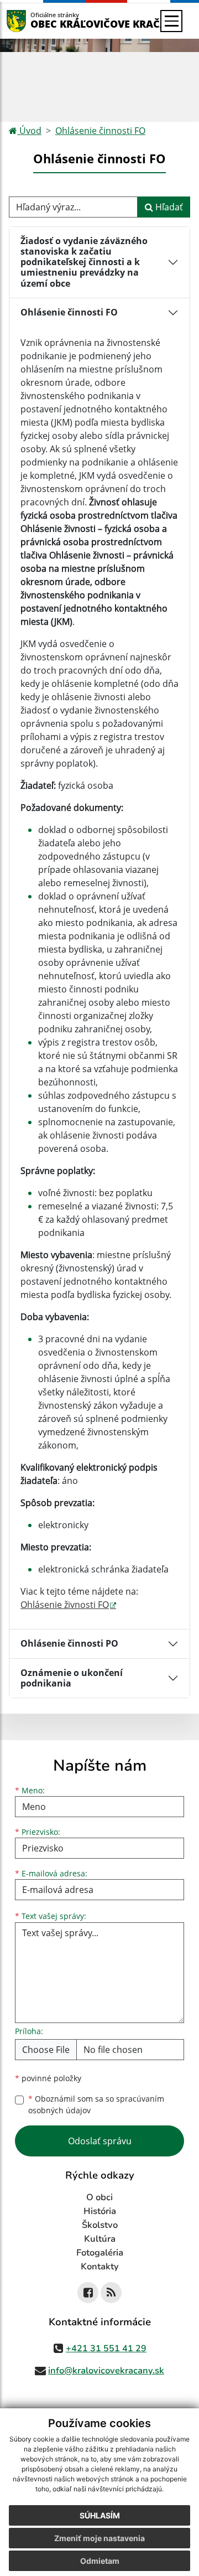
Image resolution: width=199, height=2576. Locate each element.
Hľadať (168, 207)
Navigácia (33, 21)
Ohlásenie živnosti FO (65, 1605)
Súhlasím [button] (100, 2515)
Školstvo (100, 2225)
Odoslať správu (100, 2141)
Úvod (29, 131)
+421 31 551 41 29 (106, 2349)
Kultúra (100, 2239)
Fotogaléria (100, 2253)
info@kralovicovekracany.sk (106, 2371)
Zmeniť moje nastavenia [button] (99, 2538)
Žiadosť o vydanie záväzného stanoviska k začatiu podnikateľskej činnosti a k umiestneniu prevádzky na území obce (84, 262)
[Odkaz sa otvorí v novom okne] (88, 2293)
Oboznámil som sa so (96, 2104)
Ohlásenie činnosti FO (100, 131)
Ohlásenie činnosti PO (69, 1643)
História (100, 2211)
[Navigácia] (171, 21)
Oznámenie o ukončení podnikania (72, 1678)
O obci (99, 2197)
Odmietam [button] (100, 2561)
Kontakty (100, 2267)
